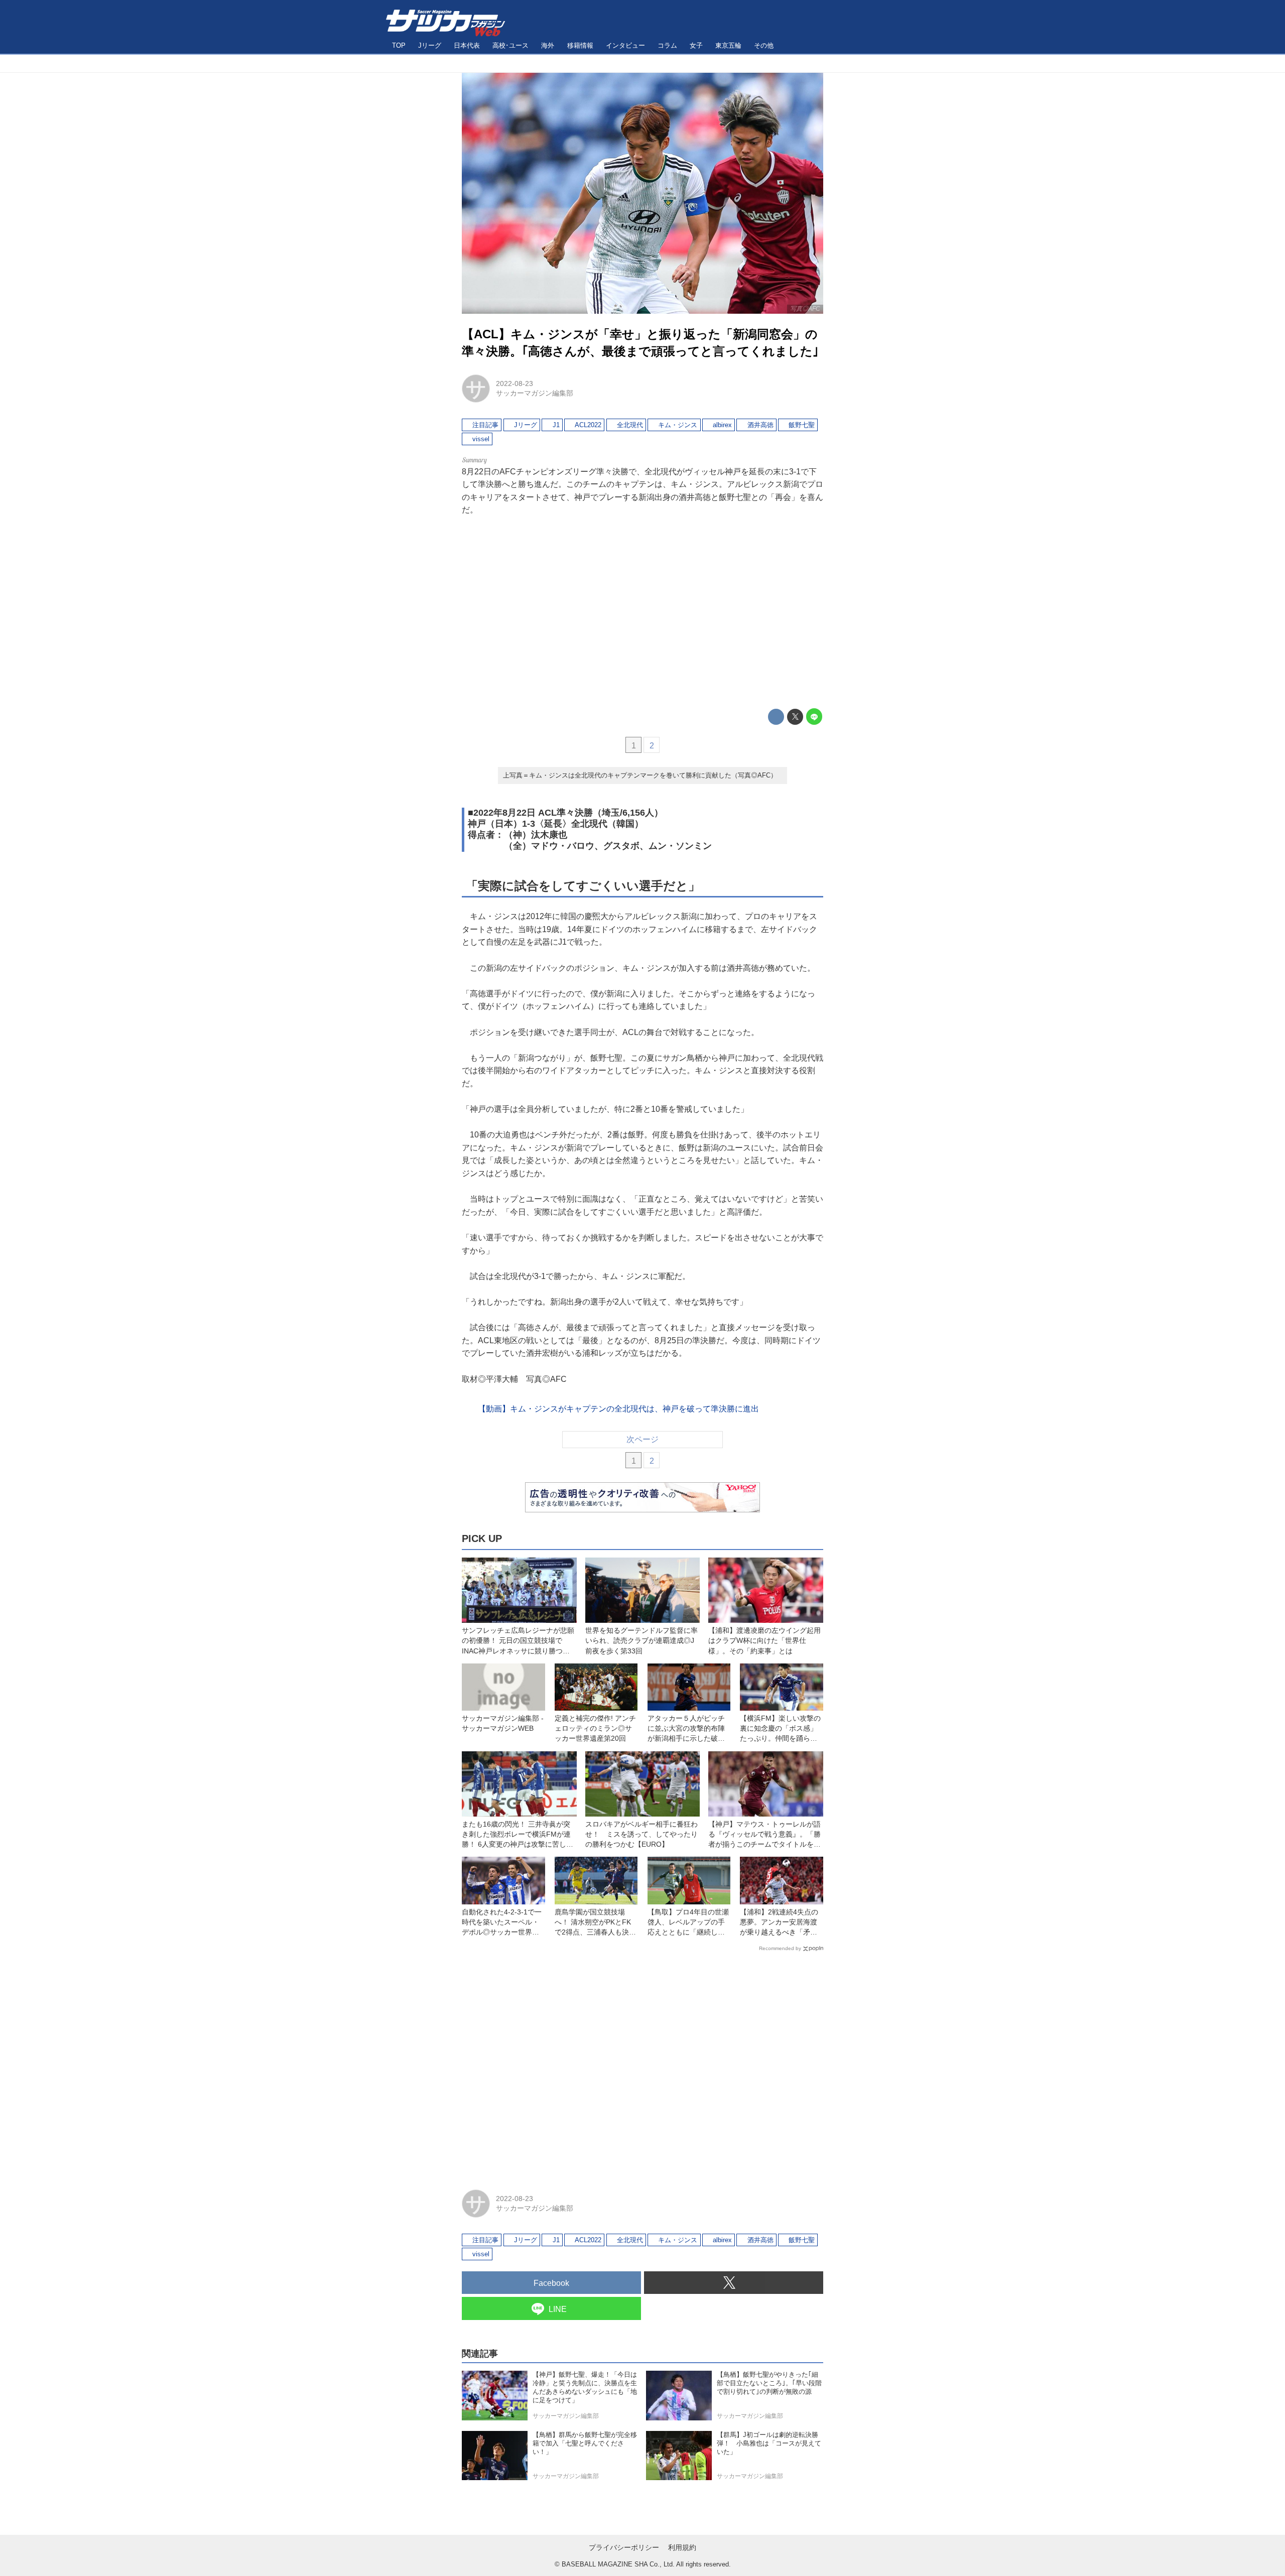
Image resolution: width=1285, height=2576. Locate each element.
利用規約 (682, 2547)
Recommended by (780, 1948)
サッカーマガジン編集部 (535, 393)
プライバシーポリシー (624, 2547)
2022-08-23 (515, 383)
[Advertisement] (642, 612)
